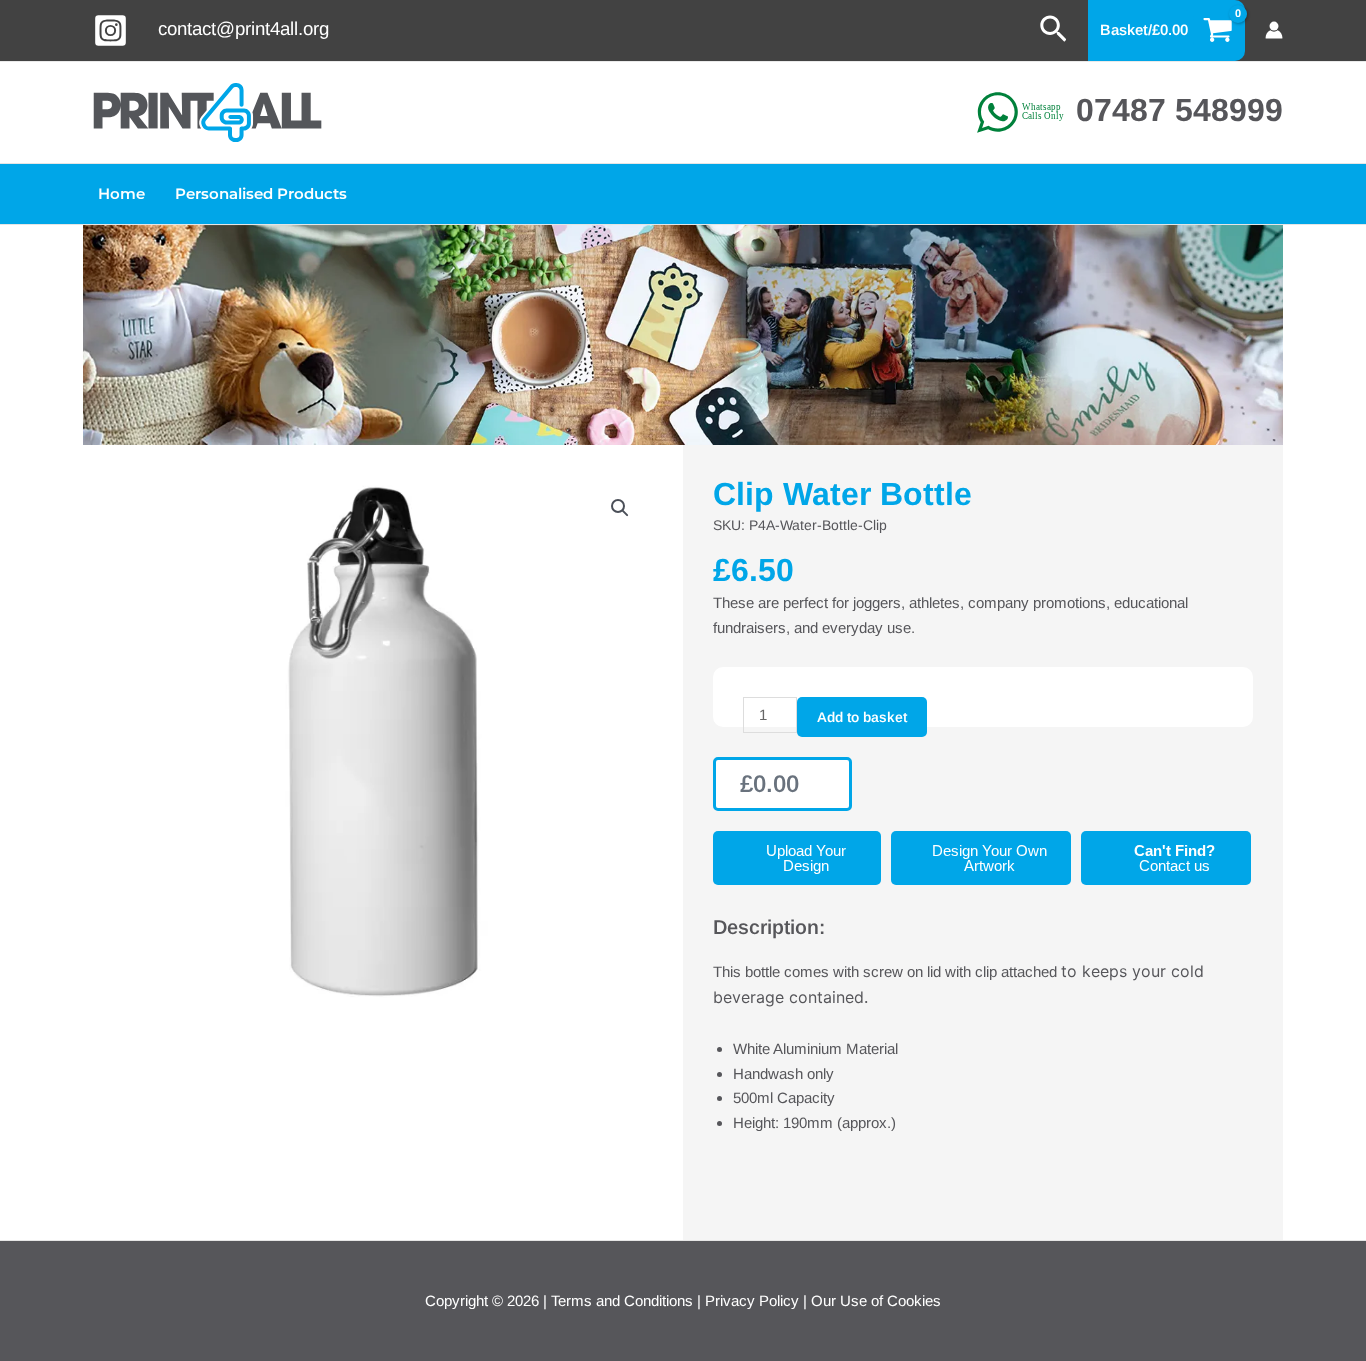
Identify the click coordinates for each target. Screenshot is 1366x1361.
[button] (1053, 30)
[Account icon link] (1274, 30)
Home (121, 193)
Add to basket (862, 717)
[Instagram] (110, 30)
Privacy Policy (752, 1300)
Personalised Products (261, 193)
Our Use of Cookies (876, 1300)
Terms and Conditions (622, 1300)
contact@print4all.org (243, 28)
